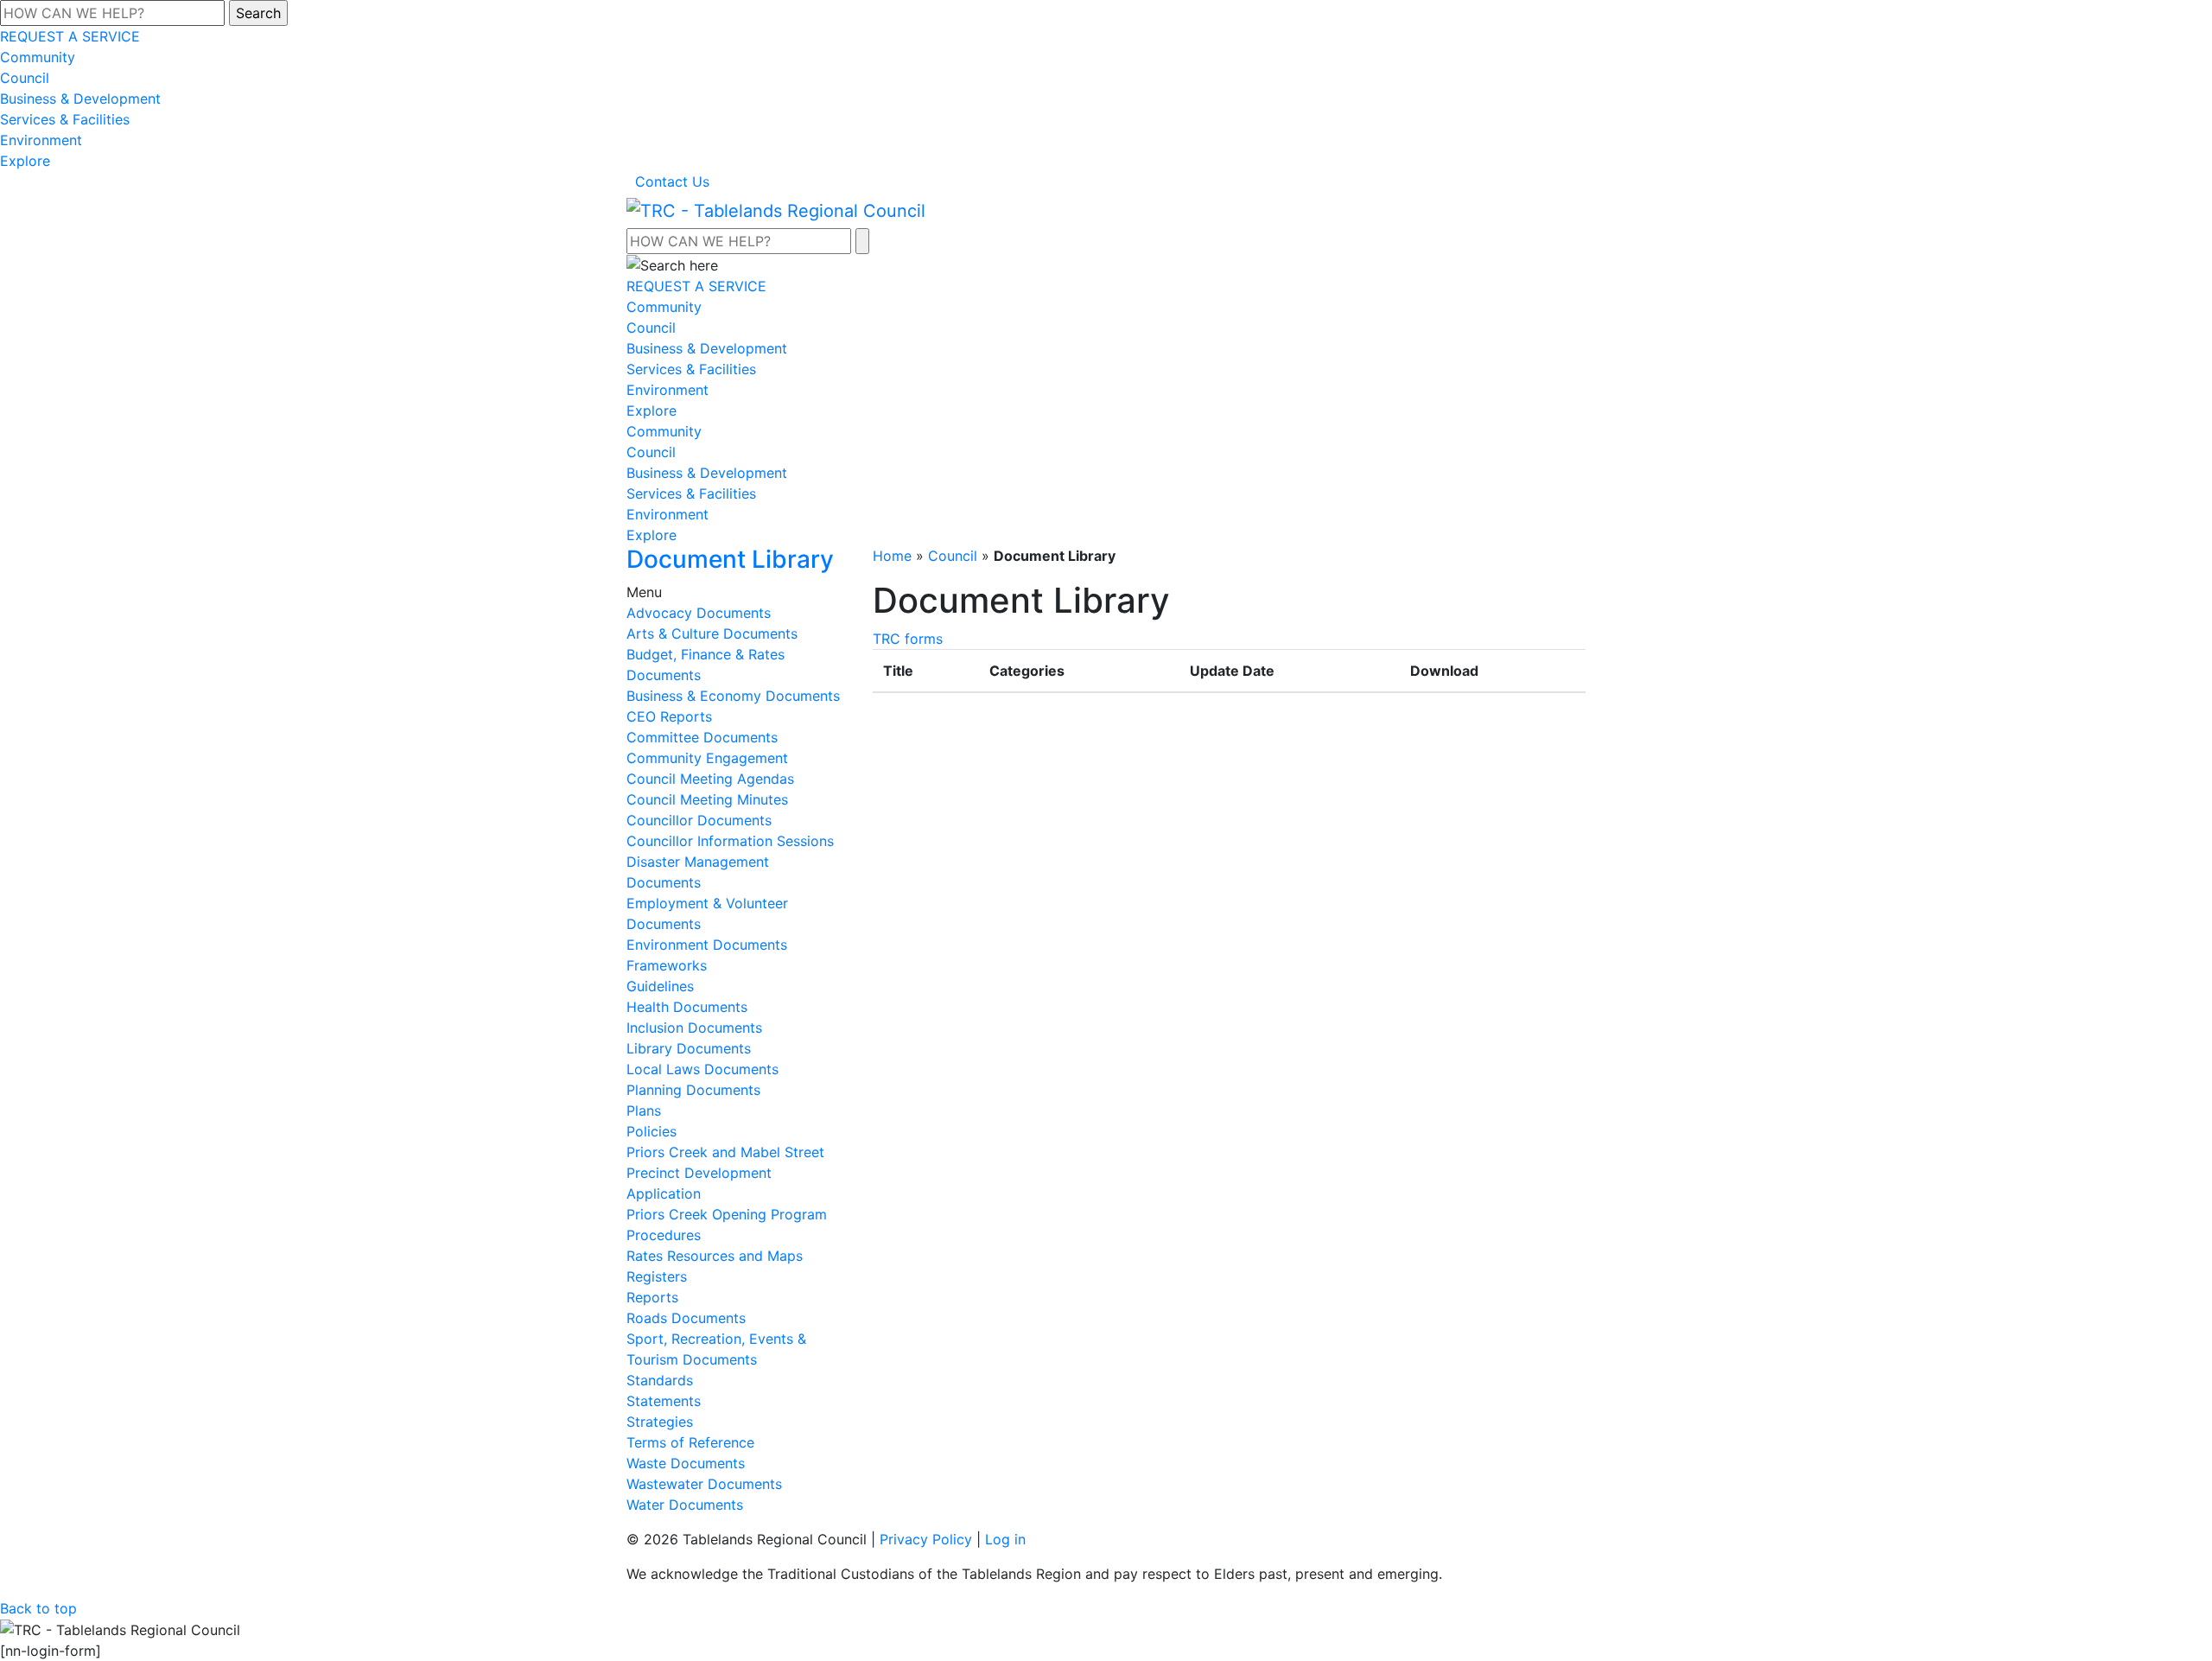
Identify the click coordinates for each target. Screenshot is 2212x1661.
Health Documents (687, 1007)
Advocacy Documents (699, 613)
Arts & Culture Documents (712, 633)
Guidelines (660, 986)
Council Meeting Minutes (707, 799)
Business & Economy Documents (733, 696)
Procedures (664, 1235)
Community (38, 57)
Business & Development (80, 99)
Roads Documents (686, 1318)
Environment (41, 140)
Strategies (660, 1422)
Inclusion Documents (694, 1028)
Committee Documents (702, 737)
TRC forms (908, 639)
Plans (644, 1111)
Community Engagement (707, 758)
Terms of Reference (690, 1442)
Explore (25, 161)
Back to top (38, 1608)
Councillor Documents (699, 820)
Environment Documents (707, 945)
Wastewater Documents (704, 1484)
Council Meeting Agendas (710, 779)
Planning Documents (693, 1090)
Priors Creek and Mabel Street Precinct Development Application (725, 1173)
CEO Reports (669, 716)
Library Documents (689, 1048)
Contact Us (672, 181)
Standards (660, 1380)
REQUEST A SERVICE (70, 36)
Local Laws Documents (702, 1069)
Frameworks (667, 965)
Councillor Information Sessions (730, 841)
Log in (1005, 1539)
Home (892, 556)
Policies (652, 1131)
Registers (657, 1276)
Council (25, 78)
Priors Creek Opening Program (727, 1214)
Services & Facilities (65, 119)
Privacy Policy (926, 1539)
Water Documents (685, 1505)
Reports (652, 1297)
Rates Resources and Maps (715, 1256)
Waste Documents (686, 1463)
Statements (664, 1401)
